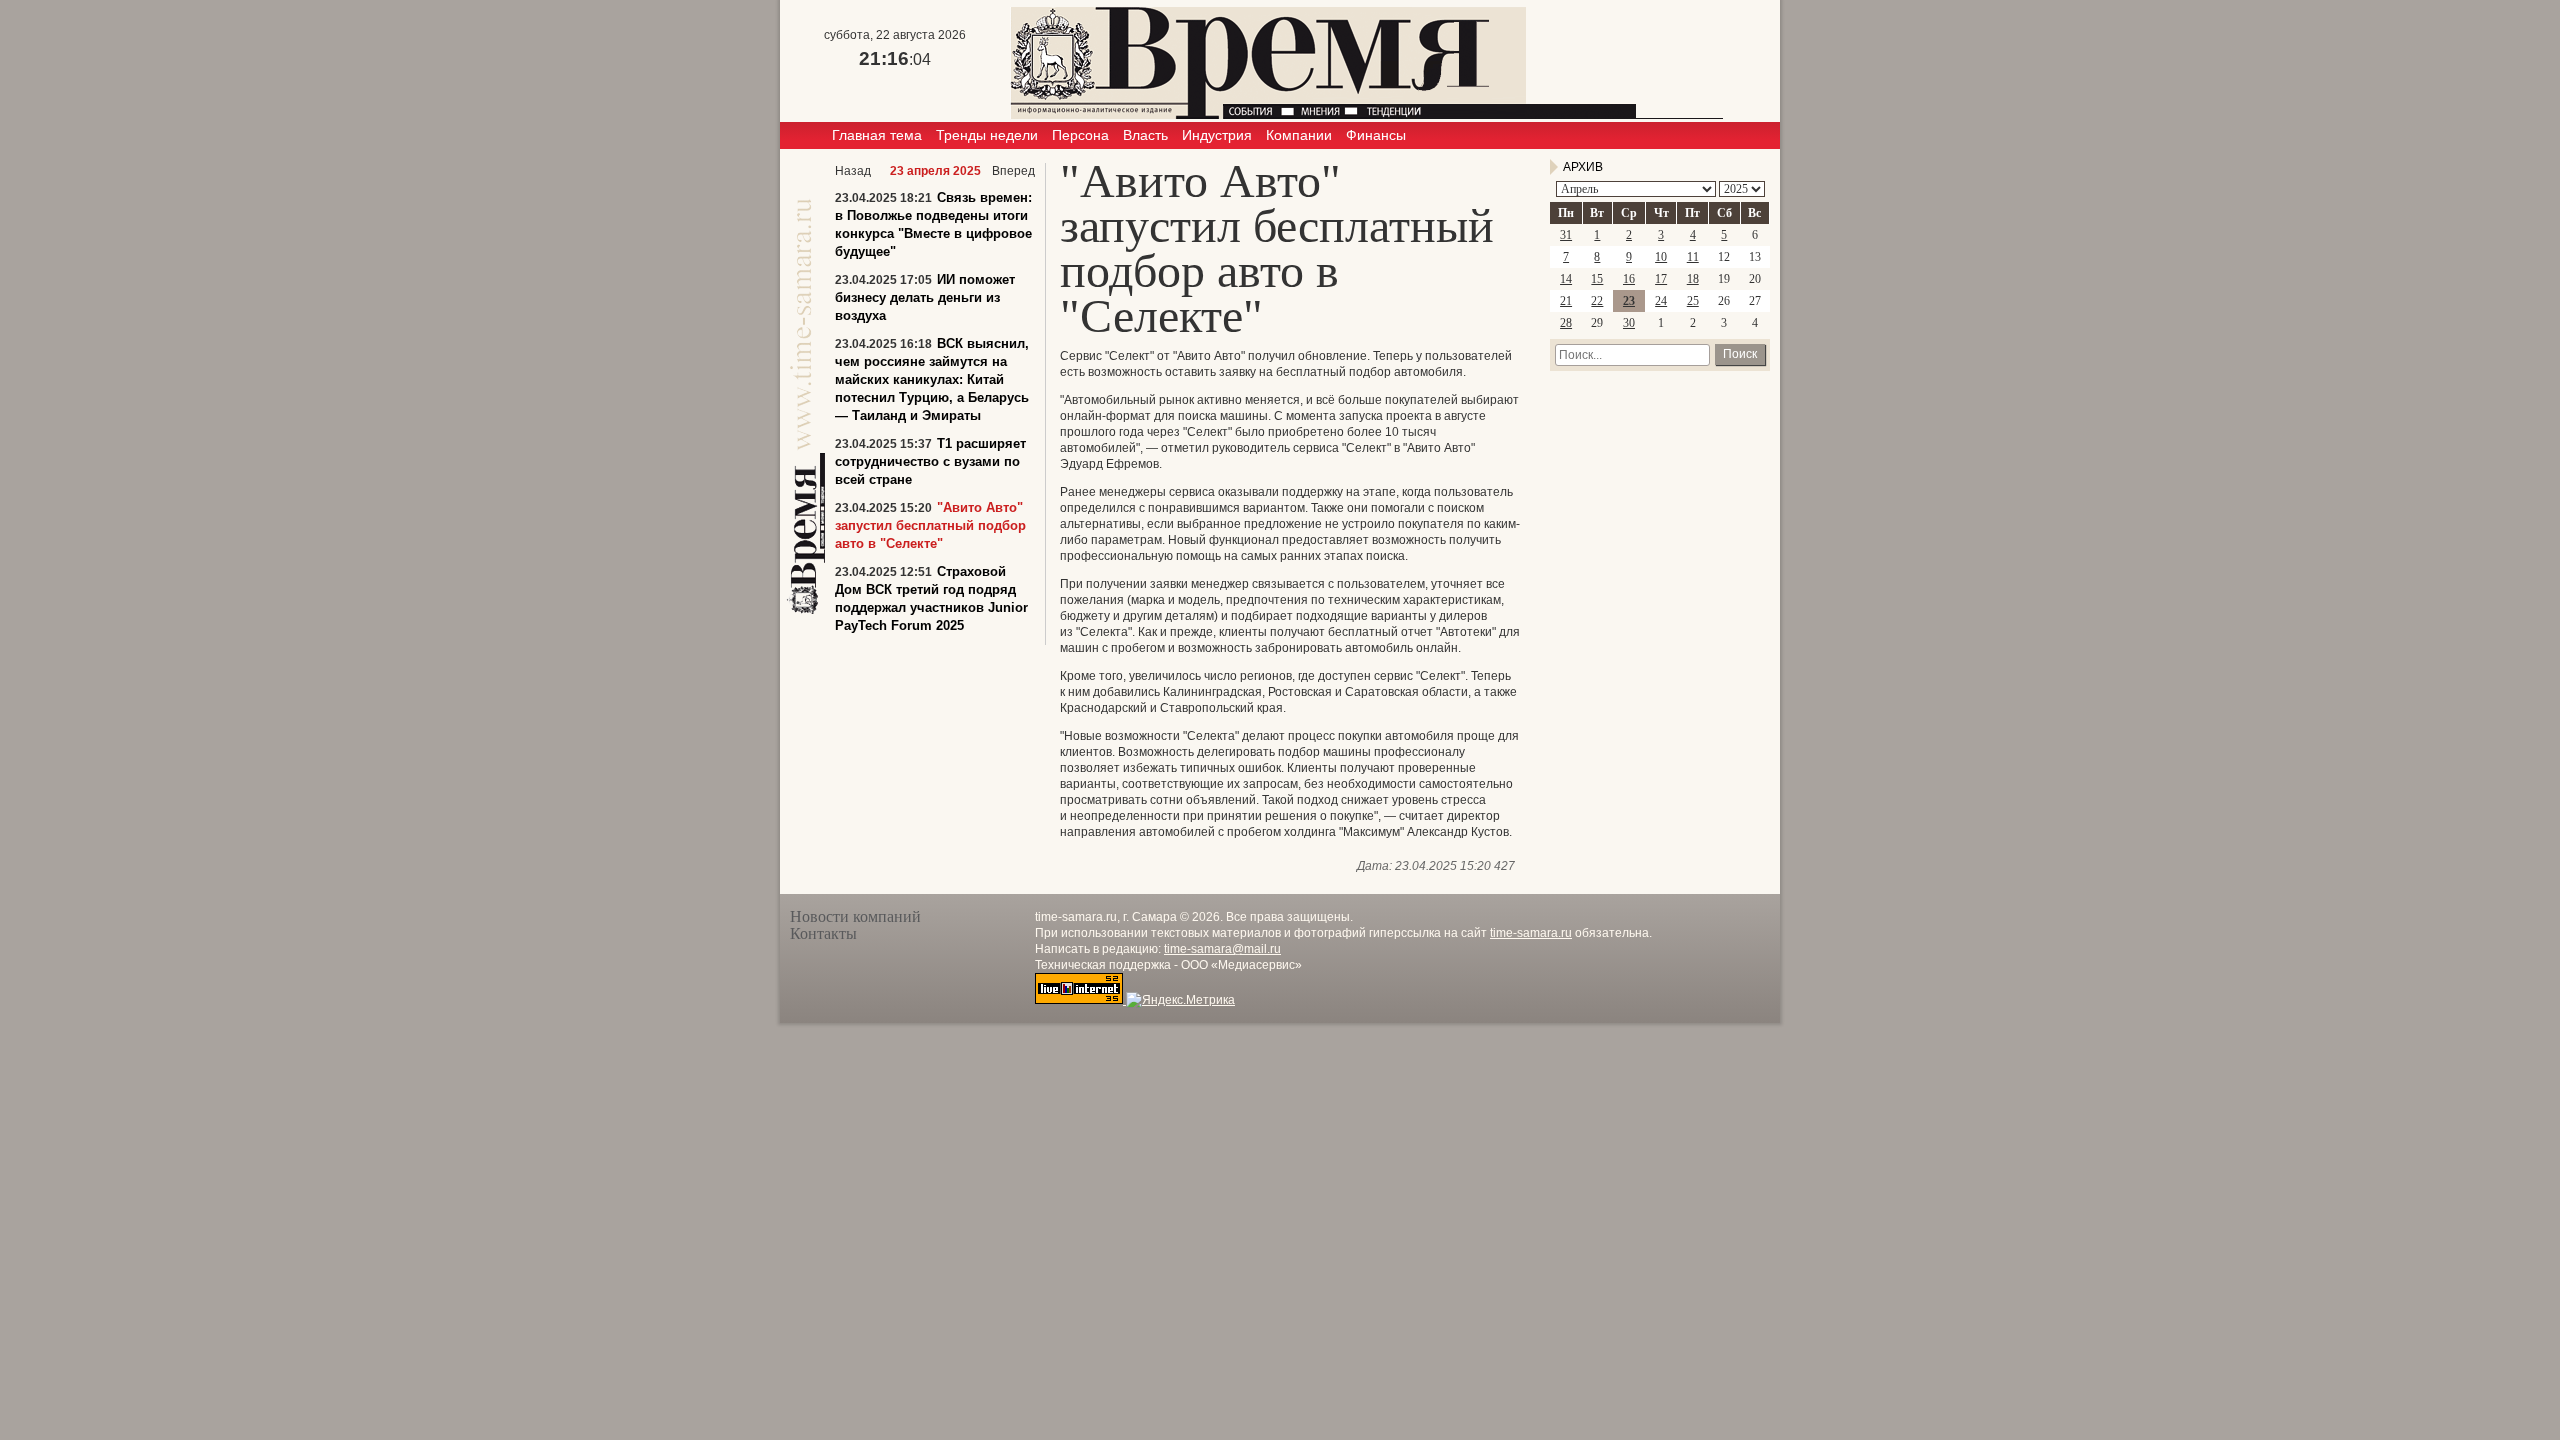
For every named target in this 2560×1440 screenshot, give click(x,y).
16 (1629, 279)
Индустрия (1217, 135)
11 (1693, 257)
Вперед (1013, 171)
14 (1566, 279)
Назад (853, 171)
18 (1693, 279)
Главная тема (877, 135)
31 (1566, 235)
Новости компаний (855, 916)
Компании (1299, 135)
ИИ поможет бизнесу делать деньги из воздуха (925, 297)
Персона (1080, 135)
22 (1597, 301)
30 (1629, 323)
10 (1661, 257)
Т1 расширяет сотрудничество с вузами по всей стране (930, 461)
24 (1661, 301)
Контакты (823, 933)
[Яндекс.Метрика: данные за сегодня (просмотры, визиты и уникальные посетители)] (1180, 1000)
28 (1566, 323)
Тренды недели (987, 135)
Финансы (1376, 135)
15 (1597, 279)
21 (1566, 301)
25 (1693, 301)
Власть (1145, 135)
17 (1661, 279)
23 (1629, 301)
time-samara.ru (1531, 933)
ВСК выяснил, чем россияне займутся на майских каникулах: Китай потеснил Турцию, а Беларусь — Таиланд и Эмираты (932, 379)
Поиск (1740, 354)
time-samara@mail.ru (1222, 949)
